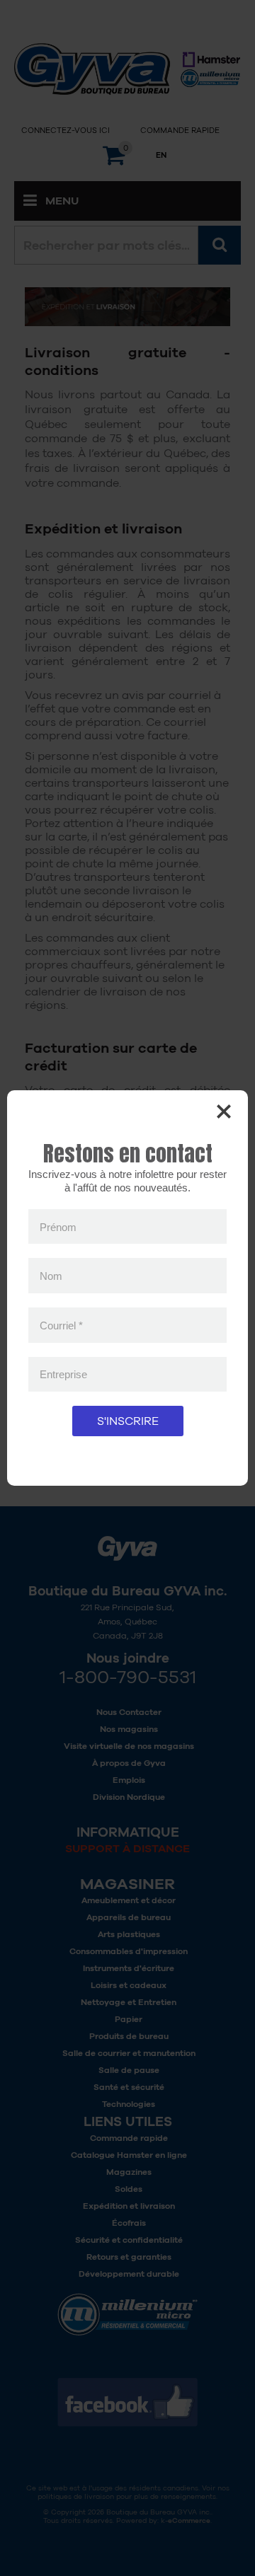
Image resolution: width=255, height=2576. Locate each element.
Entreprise (63, 1374)
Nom (51, 1276)
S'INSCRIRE (128, 1421)
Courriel (61, 1325)
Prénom (58, 1226)
